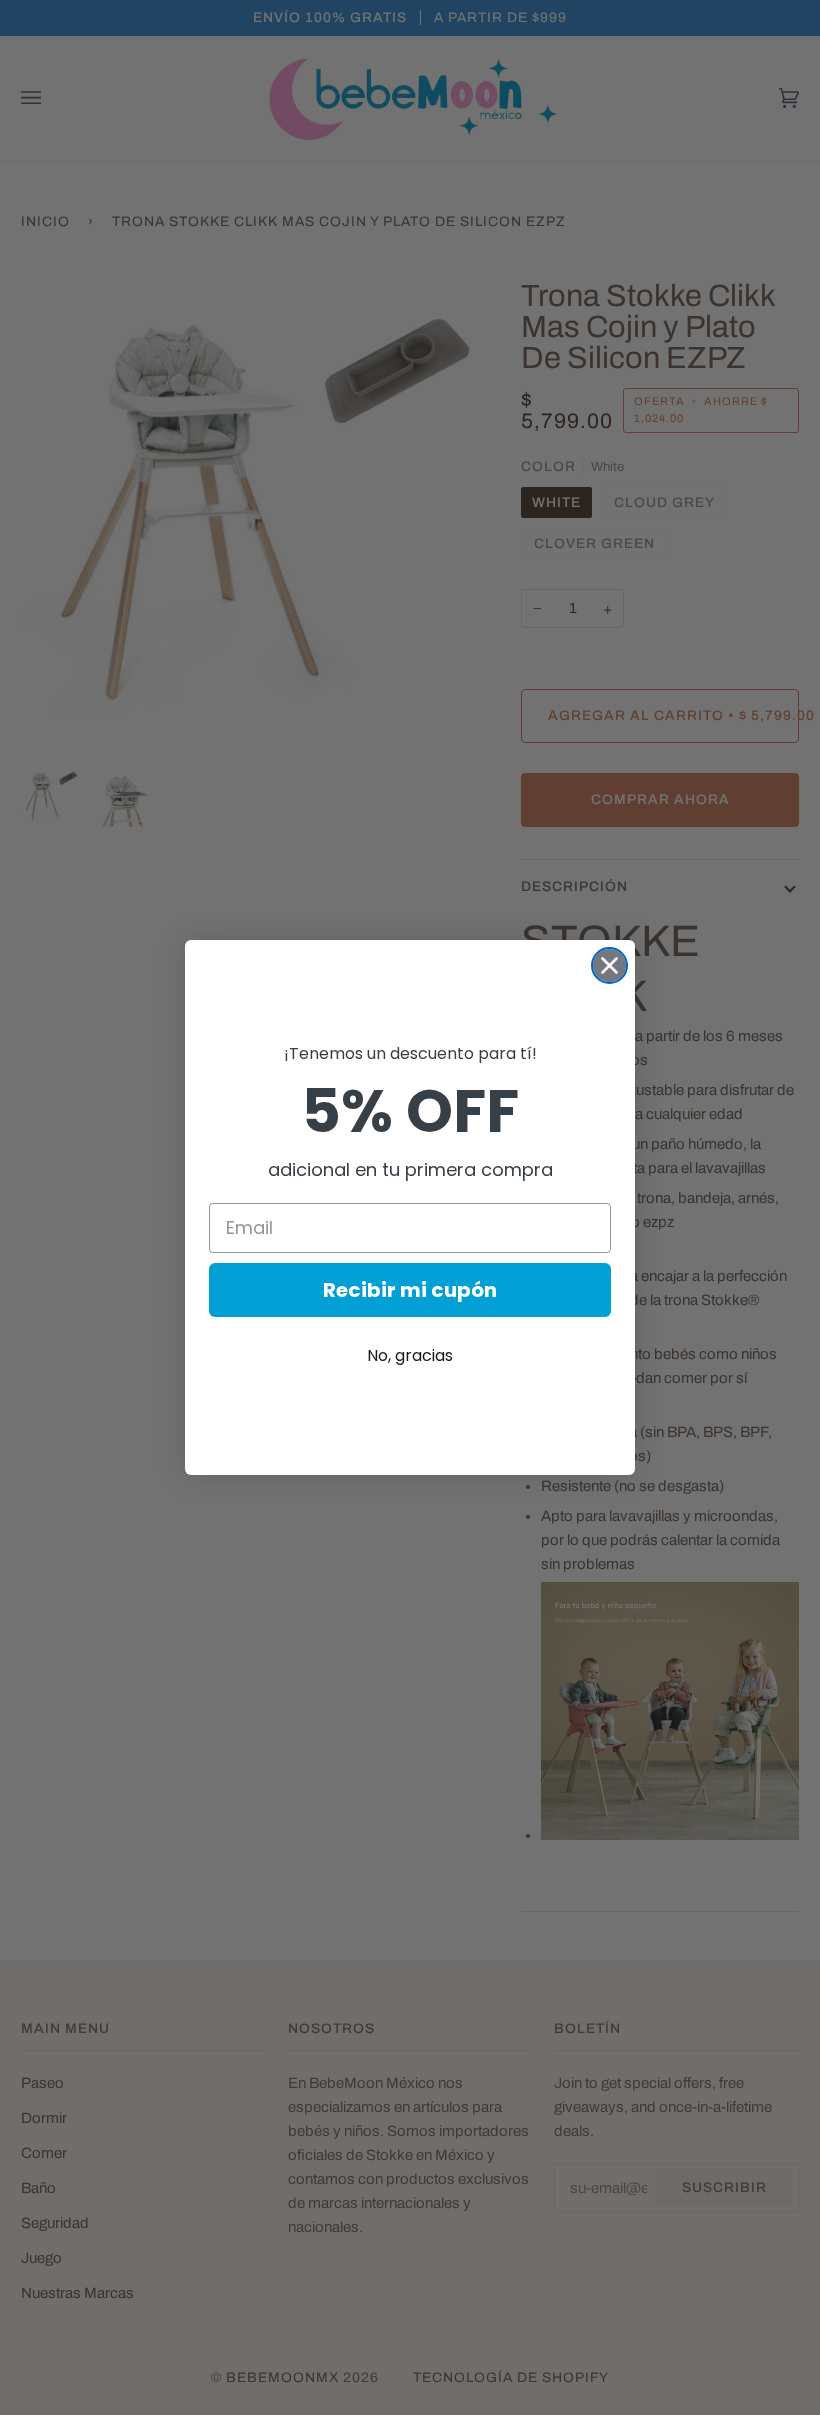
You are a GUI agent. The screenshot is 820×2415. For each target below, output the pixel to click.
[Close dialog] (609, 965)
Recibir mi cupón (410, 1290)
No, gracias (410, 1355)
